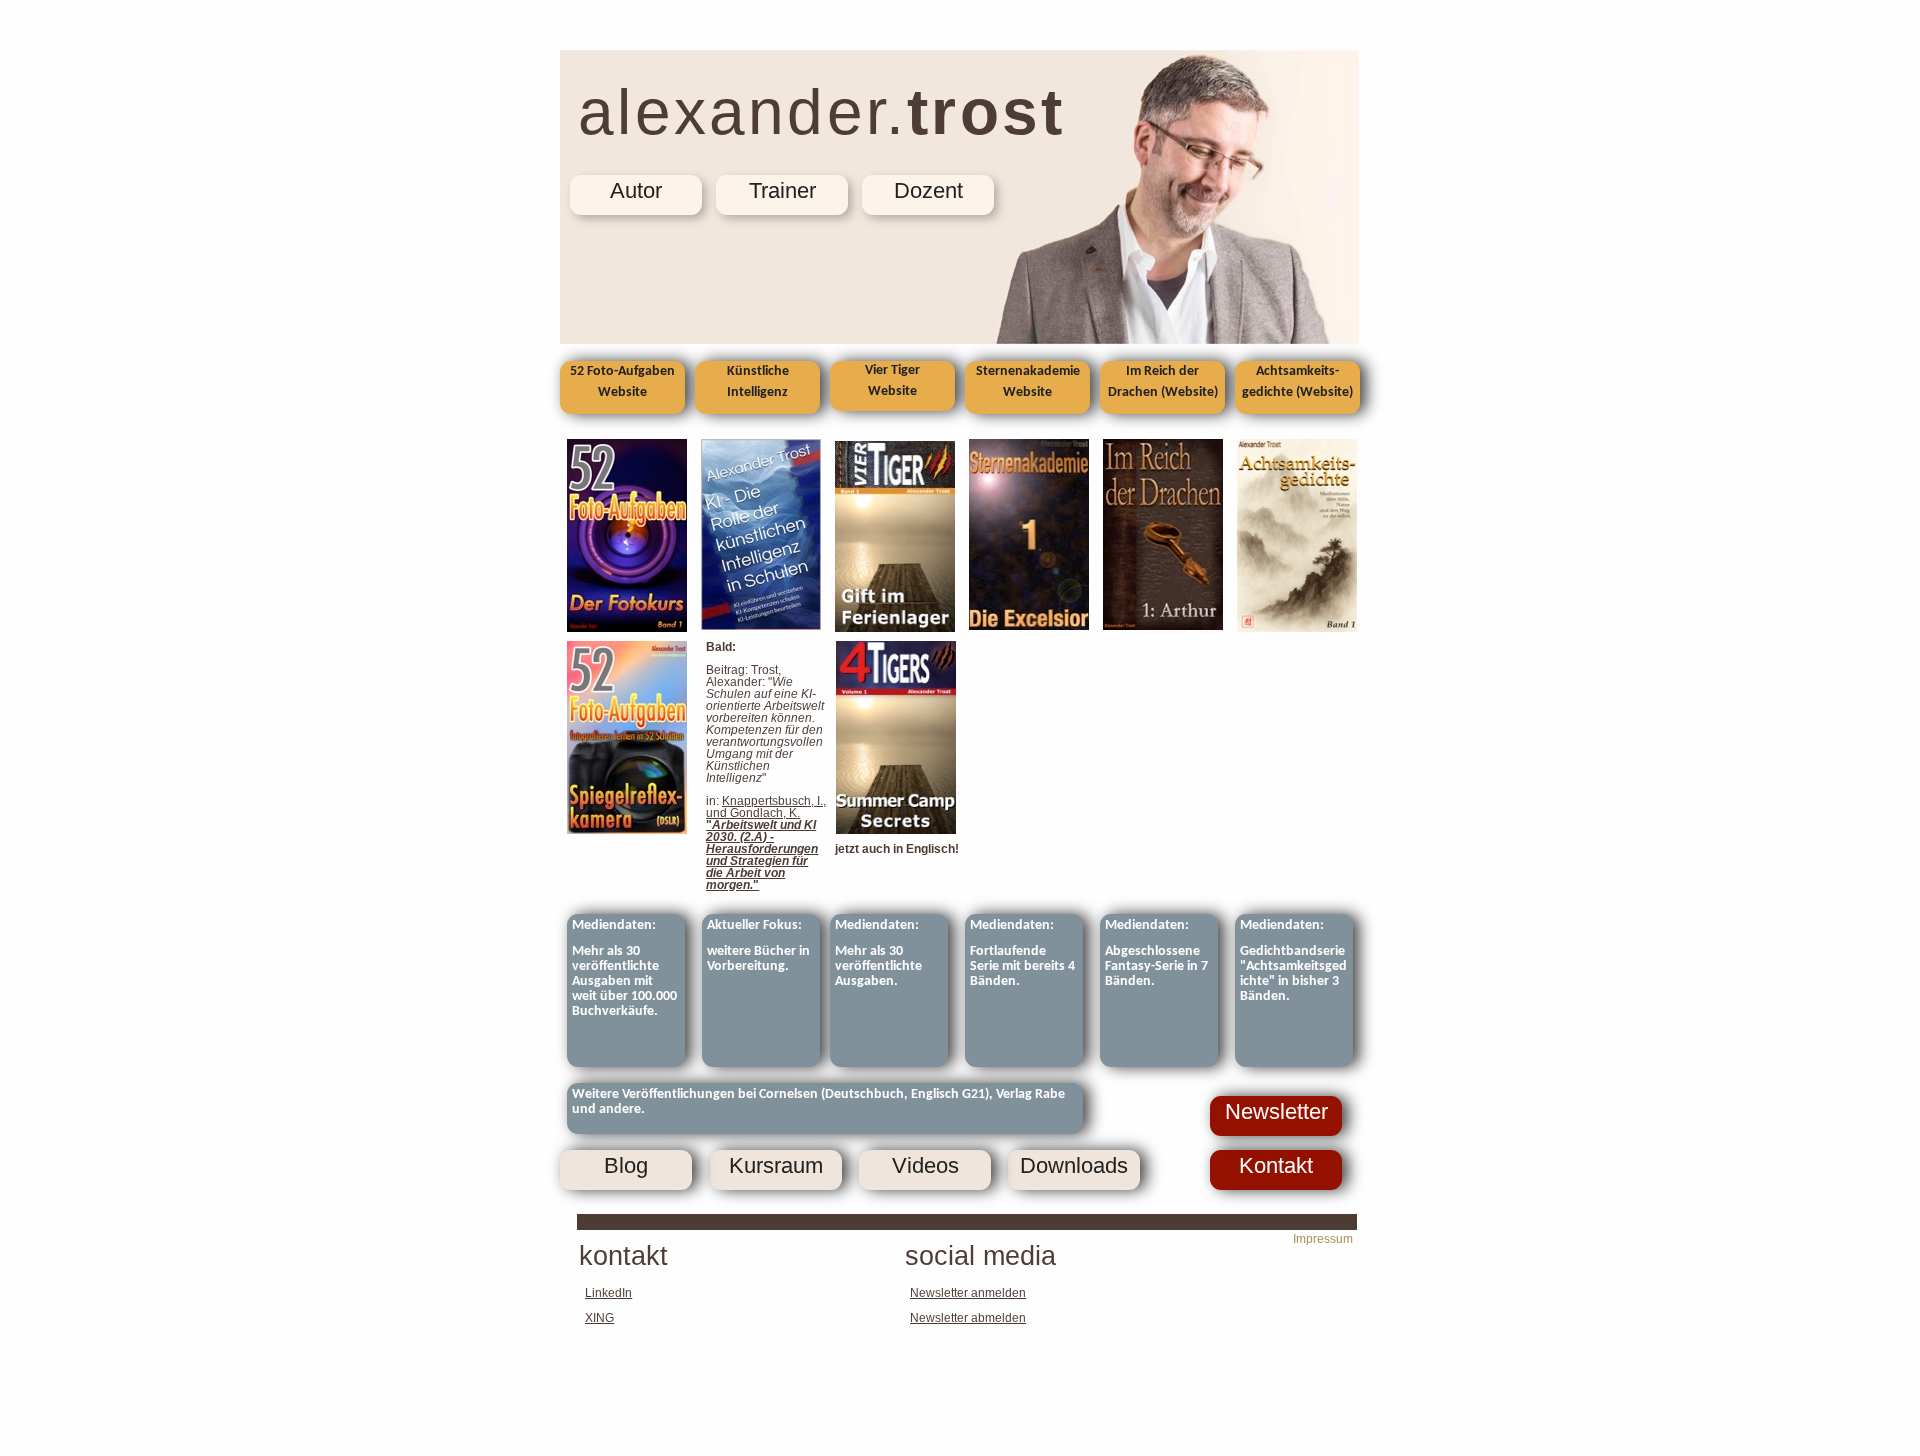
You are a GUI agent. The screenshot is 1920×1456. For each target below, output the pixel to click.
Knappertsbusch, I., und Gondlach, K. (766, 807)
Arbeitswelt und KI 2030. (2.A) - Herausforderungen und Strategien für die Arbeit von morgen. (762, 855)
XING (599, 1318)
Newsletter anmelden (968, 1293)
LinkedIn (608, 1293)
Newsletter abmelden (968, 1318)
